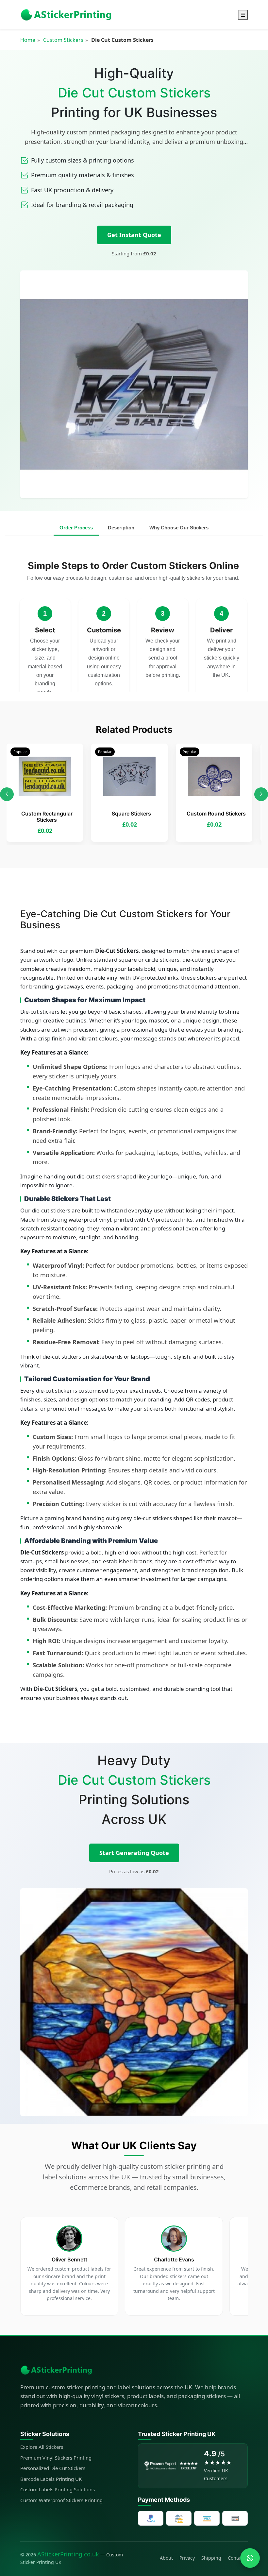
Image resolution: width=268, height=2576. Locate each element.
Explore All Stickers (42, 2447)
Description (121, 528)
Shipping (211, 2558)
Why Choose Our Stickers (179, 528)
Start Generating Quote (134, 1853)
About (166, 2558)
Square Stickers (131, 814)
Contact (236, 2558)
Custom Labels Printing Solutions (58, 2489)
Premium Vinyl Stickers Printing (56, 2458)
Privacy (187, 2558)
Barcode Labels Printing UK (51, 2479)
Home (28, 40)
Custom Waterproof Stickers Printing (61, 2500)
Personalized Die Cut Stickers (53, 2468)
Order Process (76, 528)
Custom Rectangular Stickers (47, 817)
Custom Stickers (63, 40)
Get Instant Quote (134, 235)
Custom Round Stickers (216, 814)
